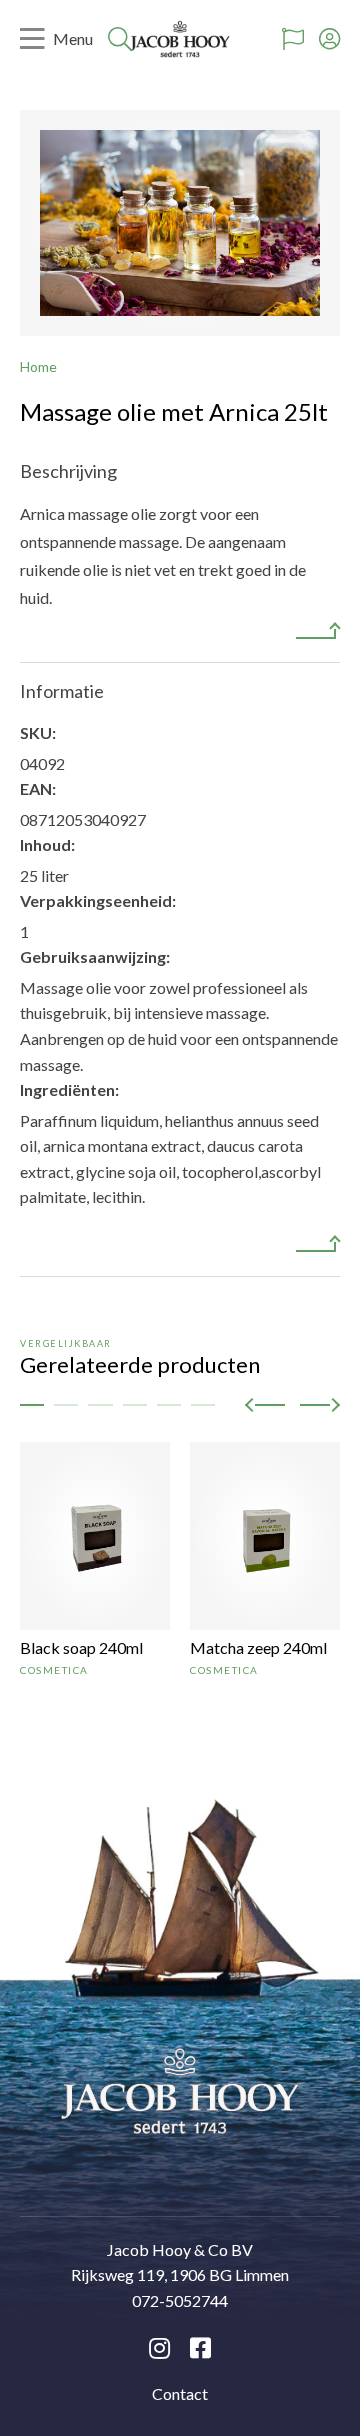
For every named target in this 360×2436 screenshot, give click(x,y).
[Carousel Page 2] (66, 1405)
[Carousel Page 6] (203, 1405)
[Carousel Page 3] (100, 1405)
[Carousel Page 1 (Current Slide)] (32, 1405)
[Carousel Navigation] (292, 1404)
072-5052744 (180, 2300)
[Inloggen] (329, 39)
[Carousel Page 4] (135, 1405)
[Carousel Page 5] (169, 1405)
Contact (180, 2393)
